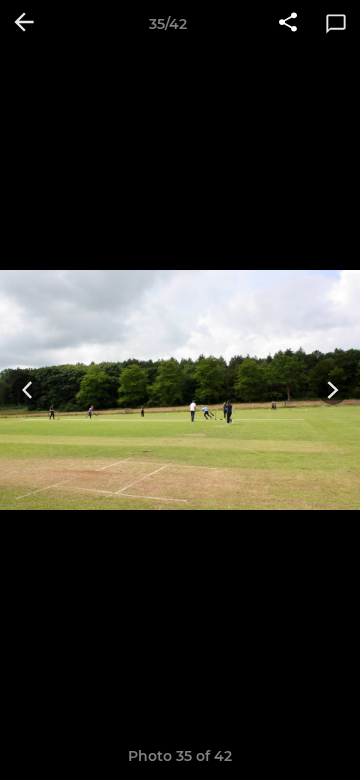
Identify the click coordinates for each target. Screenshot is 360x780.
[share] (288, 24)
